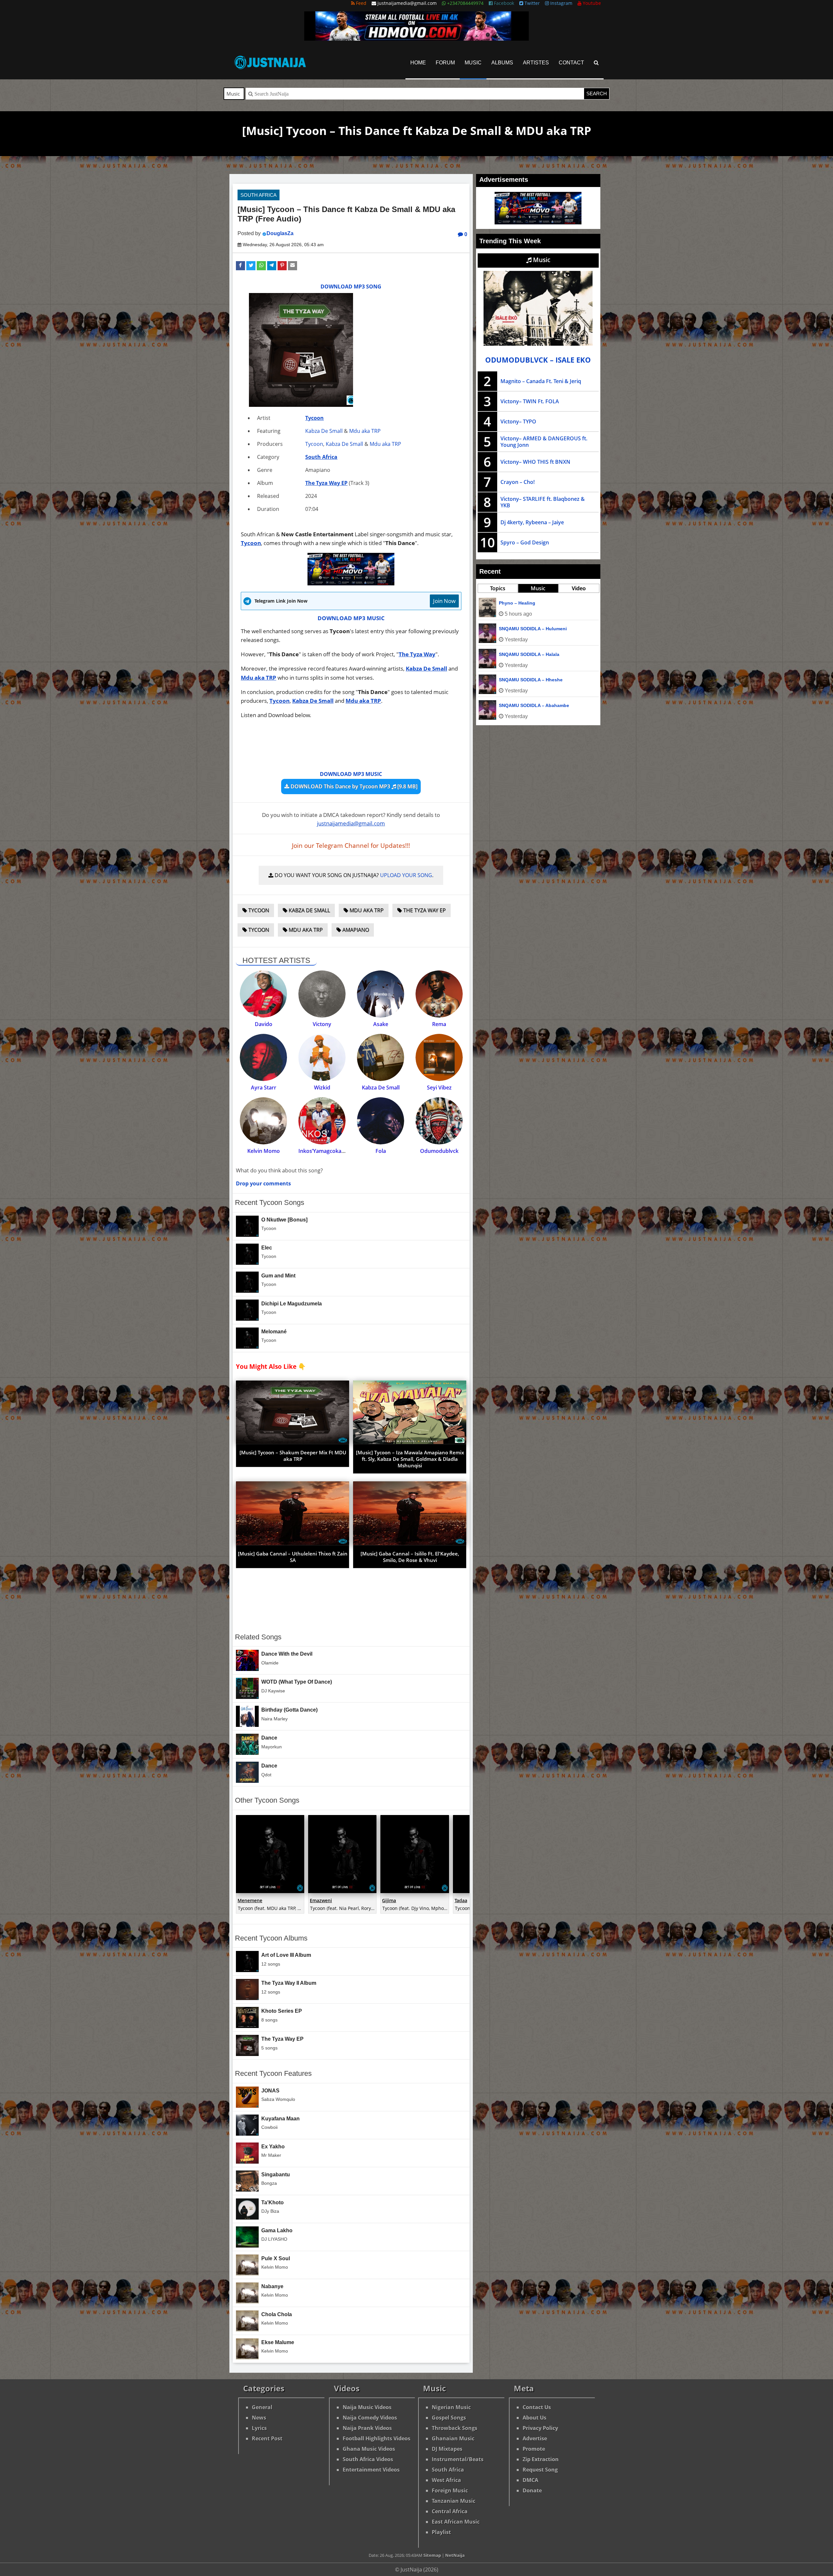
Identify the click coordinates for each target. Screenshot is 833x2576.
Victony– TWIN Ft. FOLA (530, 401)
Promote (534, 2449)
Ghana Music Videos (369, 2449)
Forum (445, 63)
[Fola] (381, 1121)
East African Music (456, 2522)
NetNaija (455, 2555)
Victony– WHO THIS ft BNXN (535, 462)
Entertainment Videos (371, 2470)
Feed (361, 3)
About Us (534, 2418)
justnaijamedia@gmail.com (351, 823)
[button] (240, 266)
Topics (498, 588)
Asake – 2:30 (513, 680)
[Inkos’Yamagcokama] (322, 1121)
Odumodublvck (439, 1151)
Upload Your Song (406, 875)
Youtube (591, 3)
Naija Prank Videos (367, 2428)
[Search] (596, 63)
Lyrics (259, 2428)
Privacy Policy (540, 2428)
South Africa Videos (368, 2459)
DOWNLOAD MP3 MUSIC (351, 618)
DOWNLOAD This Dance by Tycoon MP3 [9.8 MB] (353, 786)
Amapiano (355, 930)
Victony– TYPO (518, 421)
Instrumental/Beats (458, 2459)
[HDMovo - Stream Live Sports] (416, 39)
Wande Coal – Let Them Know (532, 629)
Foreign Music (450, 2490)
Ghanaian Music (453, 2438)
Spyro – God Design (525, 542)
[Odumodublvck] (439, 1121)
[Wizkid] (322, 1057)
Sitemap (432, 2555)
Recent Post (267, 2438)
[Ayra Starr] (263, 1057)
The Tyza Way (417, 654)
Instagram (561, 3)
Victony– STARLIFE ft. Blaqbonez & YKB (543, 502)
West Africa (446, 2480)
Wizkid (322, 1088)
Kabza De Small (324, 431)
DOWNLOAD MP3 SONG (351, 287)
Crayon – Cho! (518, 482)
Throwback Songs (455, 2428)
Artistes (536, 63)
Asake (381, 1024)
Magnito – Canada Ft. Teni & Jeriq (541, 381)
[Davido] (263, 994)
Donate (532, 2490)
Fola (381, 1151)
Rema (439, 1024)
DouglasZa (280, 233)
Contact (571, 63)
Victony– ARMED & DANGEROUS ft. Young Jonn (544, 442)
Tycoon (314, 418)
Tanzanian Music (454, 2501)
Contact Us (537, 2407)
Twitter (532, 3)
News (259, 2418)
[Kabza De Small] (381, 1057)
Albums (502, 63)
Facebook (503, 3)
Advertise (535, 2438)
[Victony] (322, 994)
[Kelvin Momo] (263, 1121)
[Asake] (381, 994)
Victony (322, 1024)
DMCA (530, 2480)
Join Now (444, 601)
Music (473, 63)
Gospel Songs (449, 2418)
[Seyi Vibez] (439, 1057)
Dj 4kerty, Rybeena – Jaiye (532, 522)
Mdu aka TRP (365, 431)
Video (579, 588)
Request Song (540, 2470)
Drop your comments (263, 1183)
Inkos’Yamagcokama (324, 1151)
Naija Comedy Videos (370, 2418)
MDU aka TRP (366, 910)
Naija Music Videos (367, 2407)
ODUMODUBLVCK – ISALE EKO (538, 360)
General (262, 2407)
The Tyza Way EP (326, 483)
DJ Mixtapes (447, 2449)
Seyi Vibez (439, 1088)
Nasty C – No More (519, 603)
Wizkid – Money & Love (525, 705)
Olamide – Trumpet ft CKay (528, 654)
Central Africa (450, 2511)
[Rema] (439, 994)
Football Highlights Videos (376, 2438)
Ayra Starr (264, 1088)
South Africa (259, 195)
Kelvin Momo (264, 1151)
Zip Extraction (541, 2459)
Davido (264, 1024)
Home (418, 63)
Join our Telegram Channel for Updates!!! (351, 846)
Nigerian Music (451, 2407)
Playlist (441, 2532)
